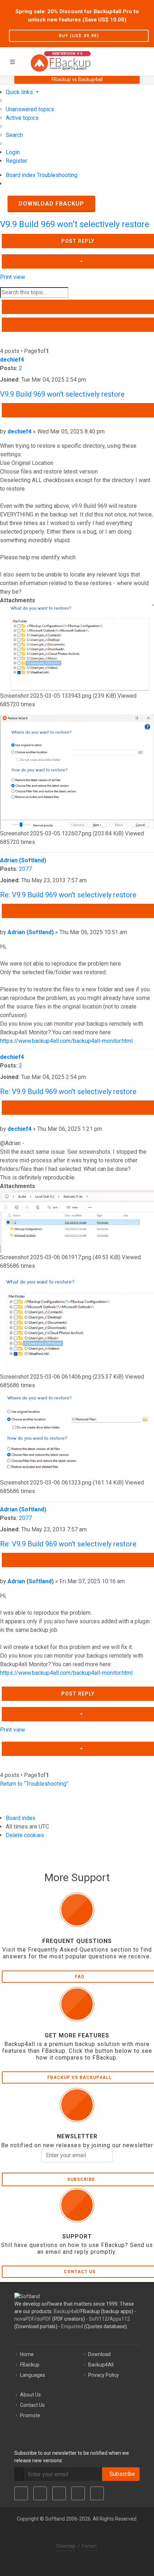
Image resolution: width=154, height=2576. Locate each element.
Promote (30, 2415)
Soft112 (98, 2319)
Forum (89, 2546)
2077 (25, 869)
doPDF (44, 2319)
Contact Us (32, 2405)
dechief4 (12, 360)
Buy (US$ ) (79, 36)
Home (27, 2354)
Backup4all (66, 2311)
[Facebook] (21, 2493)
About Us (30, 2395)
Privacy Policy (104, 2375)
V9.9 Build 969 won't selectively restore (75, 224)
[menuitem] (30, 109)
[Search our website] (146, 60)
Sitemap (66, 2546)
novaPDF (24, 2319)
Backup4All (101, 2365)
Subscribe (121, 2474)
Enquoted (72, 2326)
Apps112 (120, 2319)
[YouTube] (78, 2493)
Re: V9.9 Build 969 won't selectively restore (68, 895)
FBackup (30, 2365)
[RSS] (97, 2493)
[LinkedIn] (59, 2493)
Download (99, 2354)
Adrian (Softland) (23, 860)
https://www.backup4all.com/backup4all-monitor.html (66, 1041)
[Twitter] (40, 2493)
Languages (33, 2375)
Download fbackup (51, 204)
